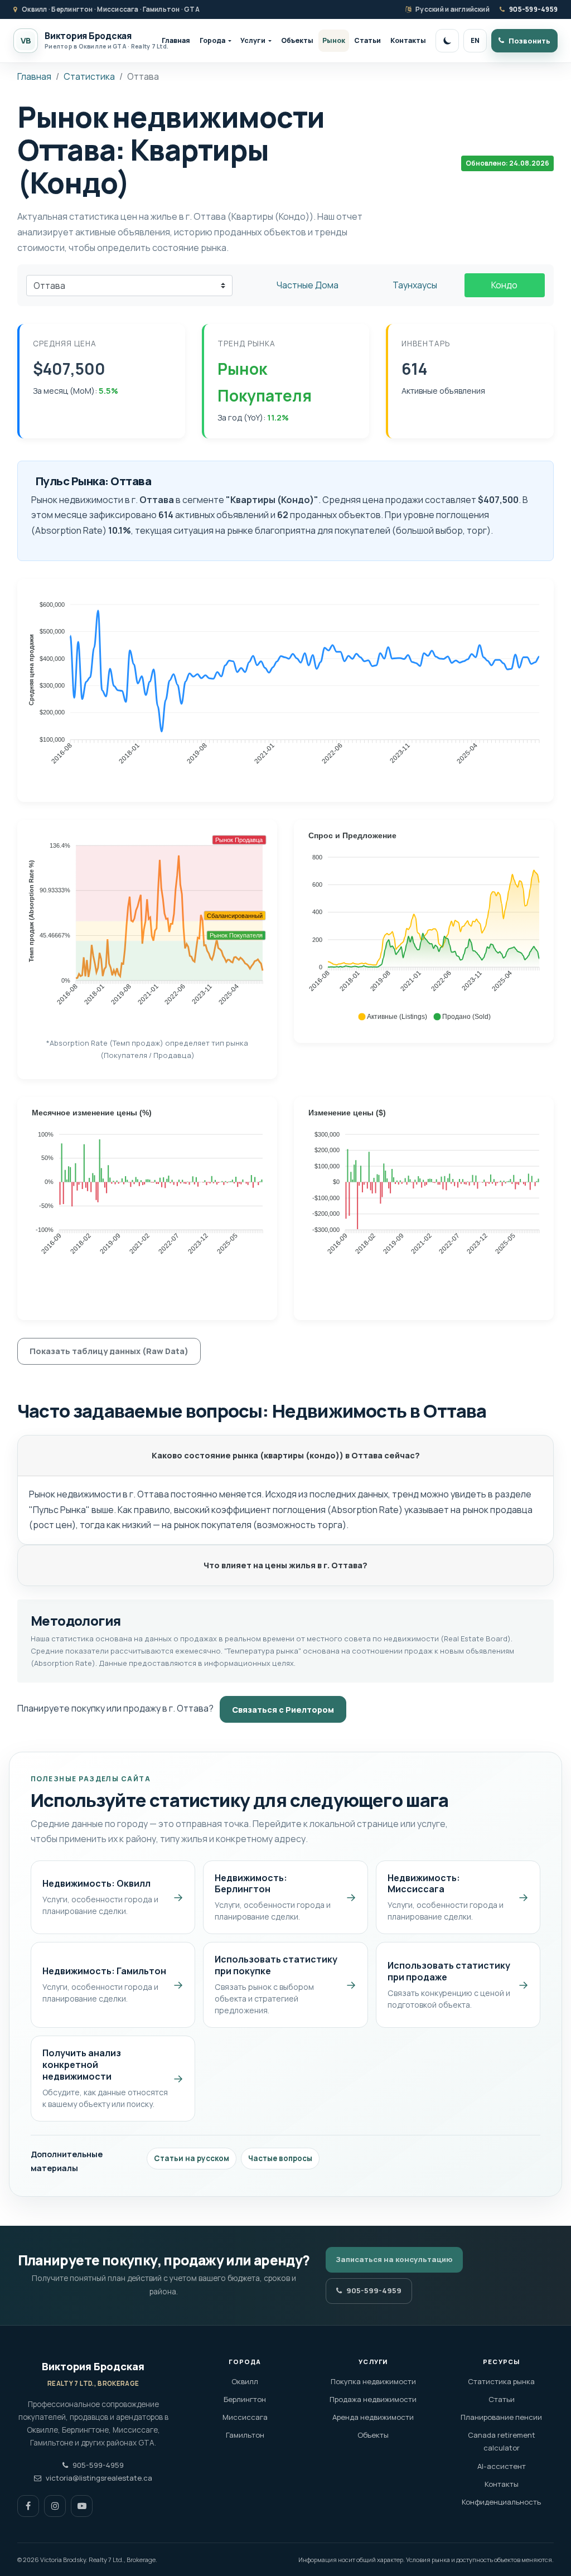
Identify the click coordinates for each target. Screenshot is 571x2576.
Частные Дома (308, 285)
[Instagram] (55, 2506)
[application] (285, 685)
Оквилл (245, 2381)
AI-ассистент (502, 2466)
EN (475, 40)
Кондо (504, 285)
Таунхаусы (415, 285)
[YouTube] (82, 2506)
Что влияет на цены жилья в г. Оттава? (285, 1565)
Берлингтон (245, 2399)
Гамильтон (245, 2435)
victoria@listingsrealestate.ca (99, 2478)
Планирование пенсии (501, 2417)
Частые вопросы (280, 2158)
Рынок (334, 40)
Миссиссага (245, 2417)
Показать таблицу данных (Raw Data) (109, 1351)
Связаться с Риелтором (283, 1710)
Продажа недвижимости (373, 2399)
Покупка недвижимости (373, 2381)
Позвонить (529, 41)
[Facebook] (28, 2506)
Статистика (89, 76)
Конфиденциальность (501, 2502)
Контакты (408, 40)
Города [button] (212, 40)
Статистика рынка (501, 2381)
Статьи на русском (192, 2158)
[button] (392, 1017)
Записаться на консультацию (394, 2259)
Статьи (367, 40)
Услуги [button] (253, 40)
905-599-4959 (533, 9)
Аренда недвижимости (373, 2417)
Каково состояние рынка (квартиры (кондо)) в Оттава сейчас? (286, 1455)
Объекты (297, 40)
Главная (176, 40)
